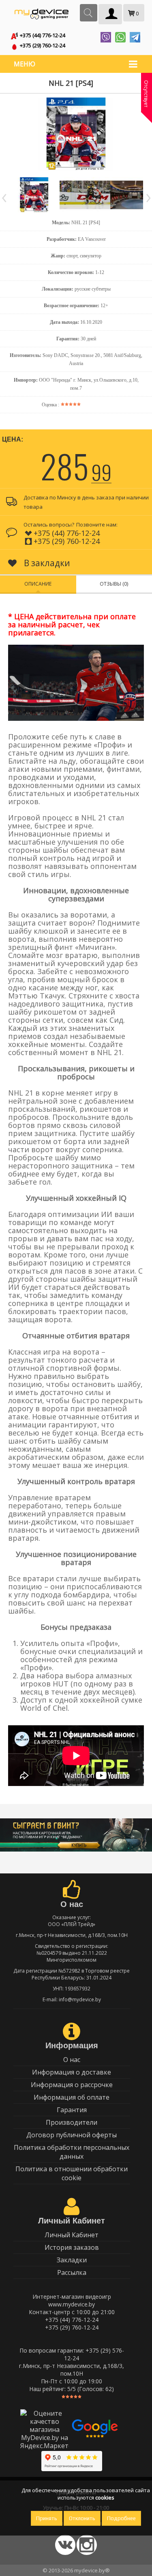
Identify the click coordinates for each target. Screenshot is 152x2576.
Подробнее (121, 2518)
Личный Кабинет (72, 2235)
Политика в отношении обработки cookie (72, 2173)
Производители (72, 2122)
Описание (38, 584)
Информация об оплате (72, 2097)
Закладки (72, 2260)
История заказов (72, 2247)
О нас (72, 2060)
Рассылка (72, 2272)
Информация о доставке (72, 2072)
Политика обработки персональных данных (72, 2152)
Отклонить (82, 2518)
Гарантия (72, 2110)
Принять (47, 2518)
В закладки (46, 563)
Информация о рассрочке (72, 2085)
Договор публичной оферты (72, 2135)
